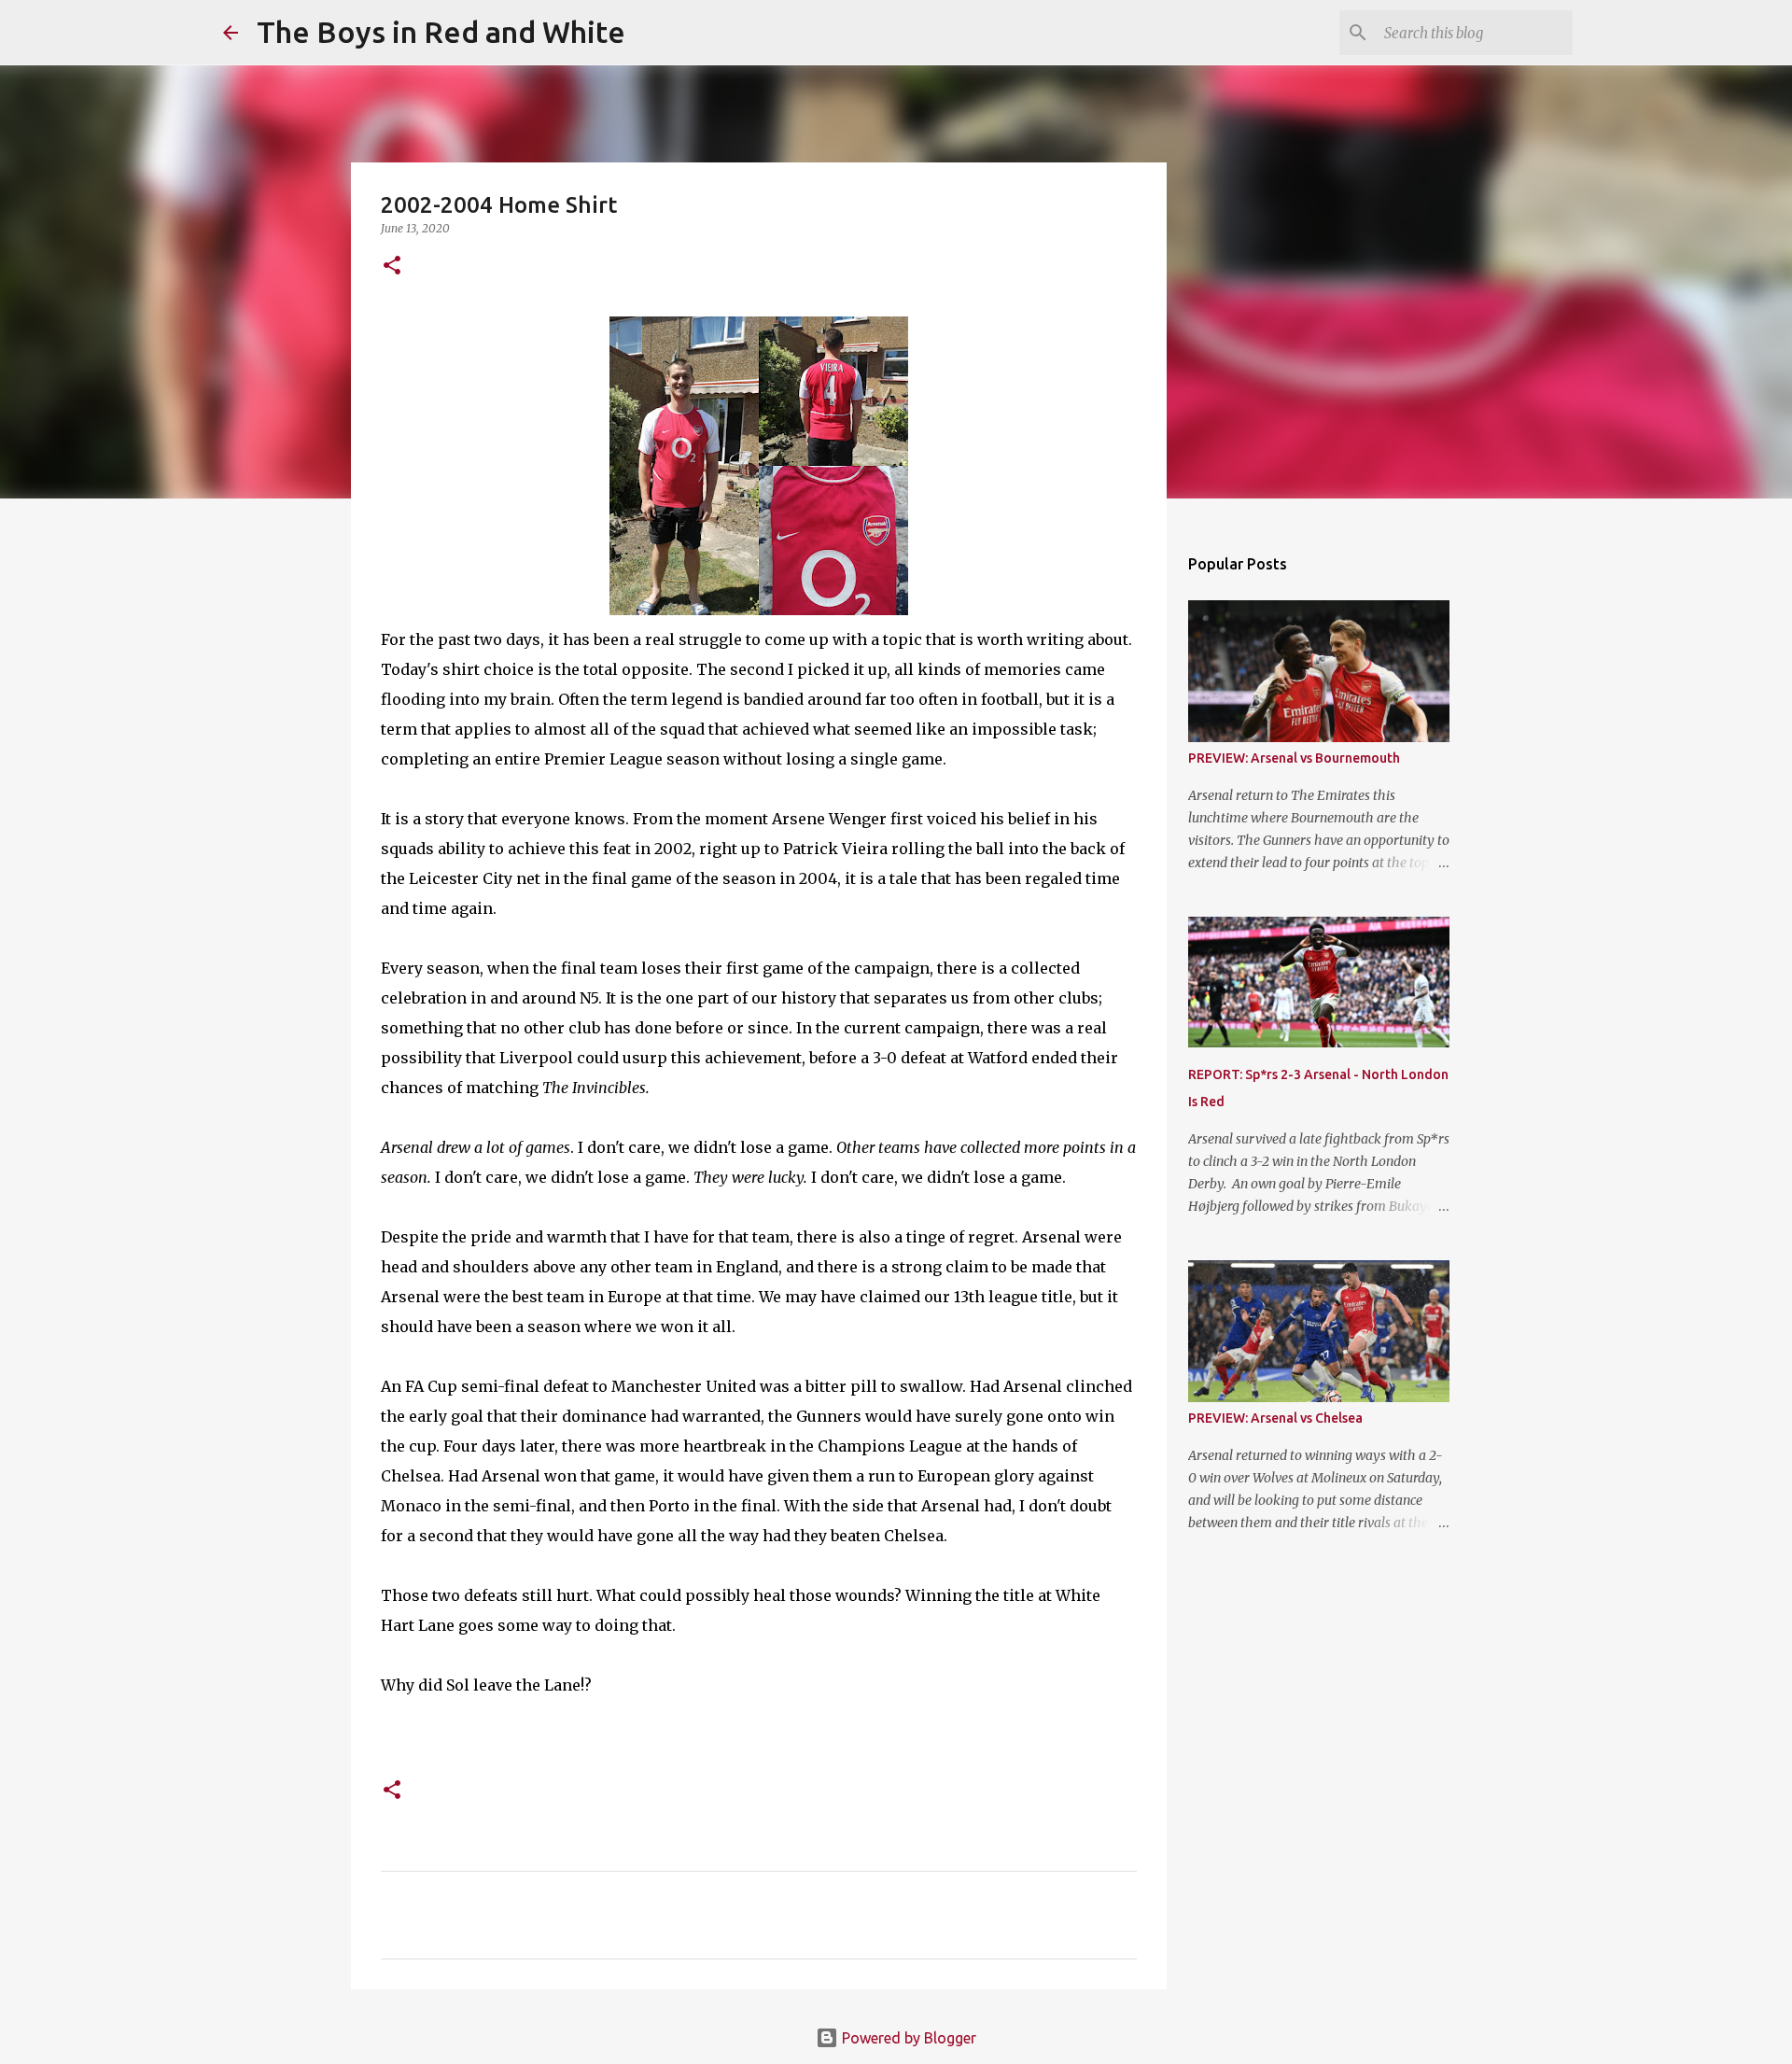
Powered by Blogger (907, 2038)
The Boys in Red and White (441, 32)
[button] (392, 267)
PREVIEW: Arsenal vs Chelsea (1275, 1418)
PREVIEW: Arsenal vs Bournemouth (1294, 758)
